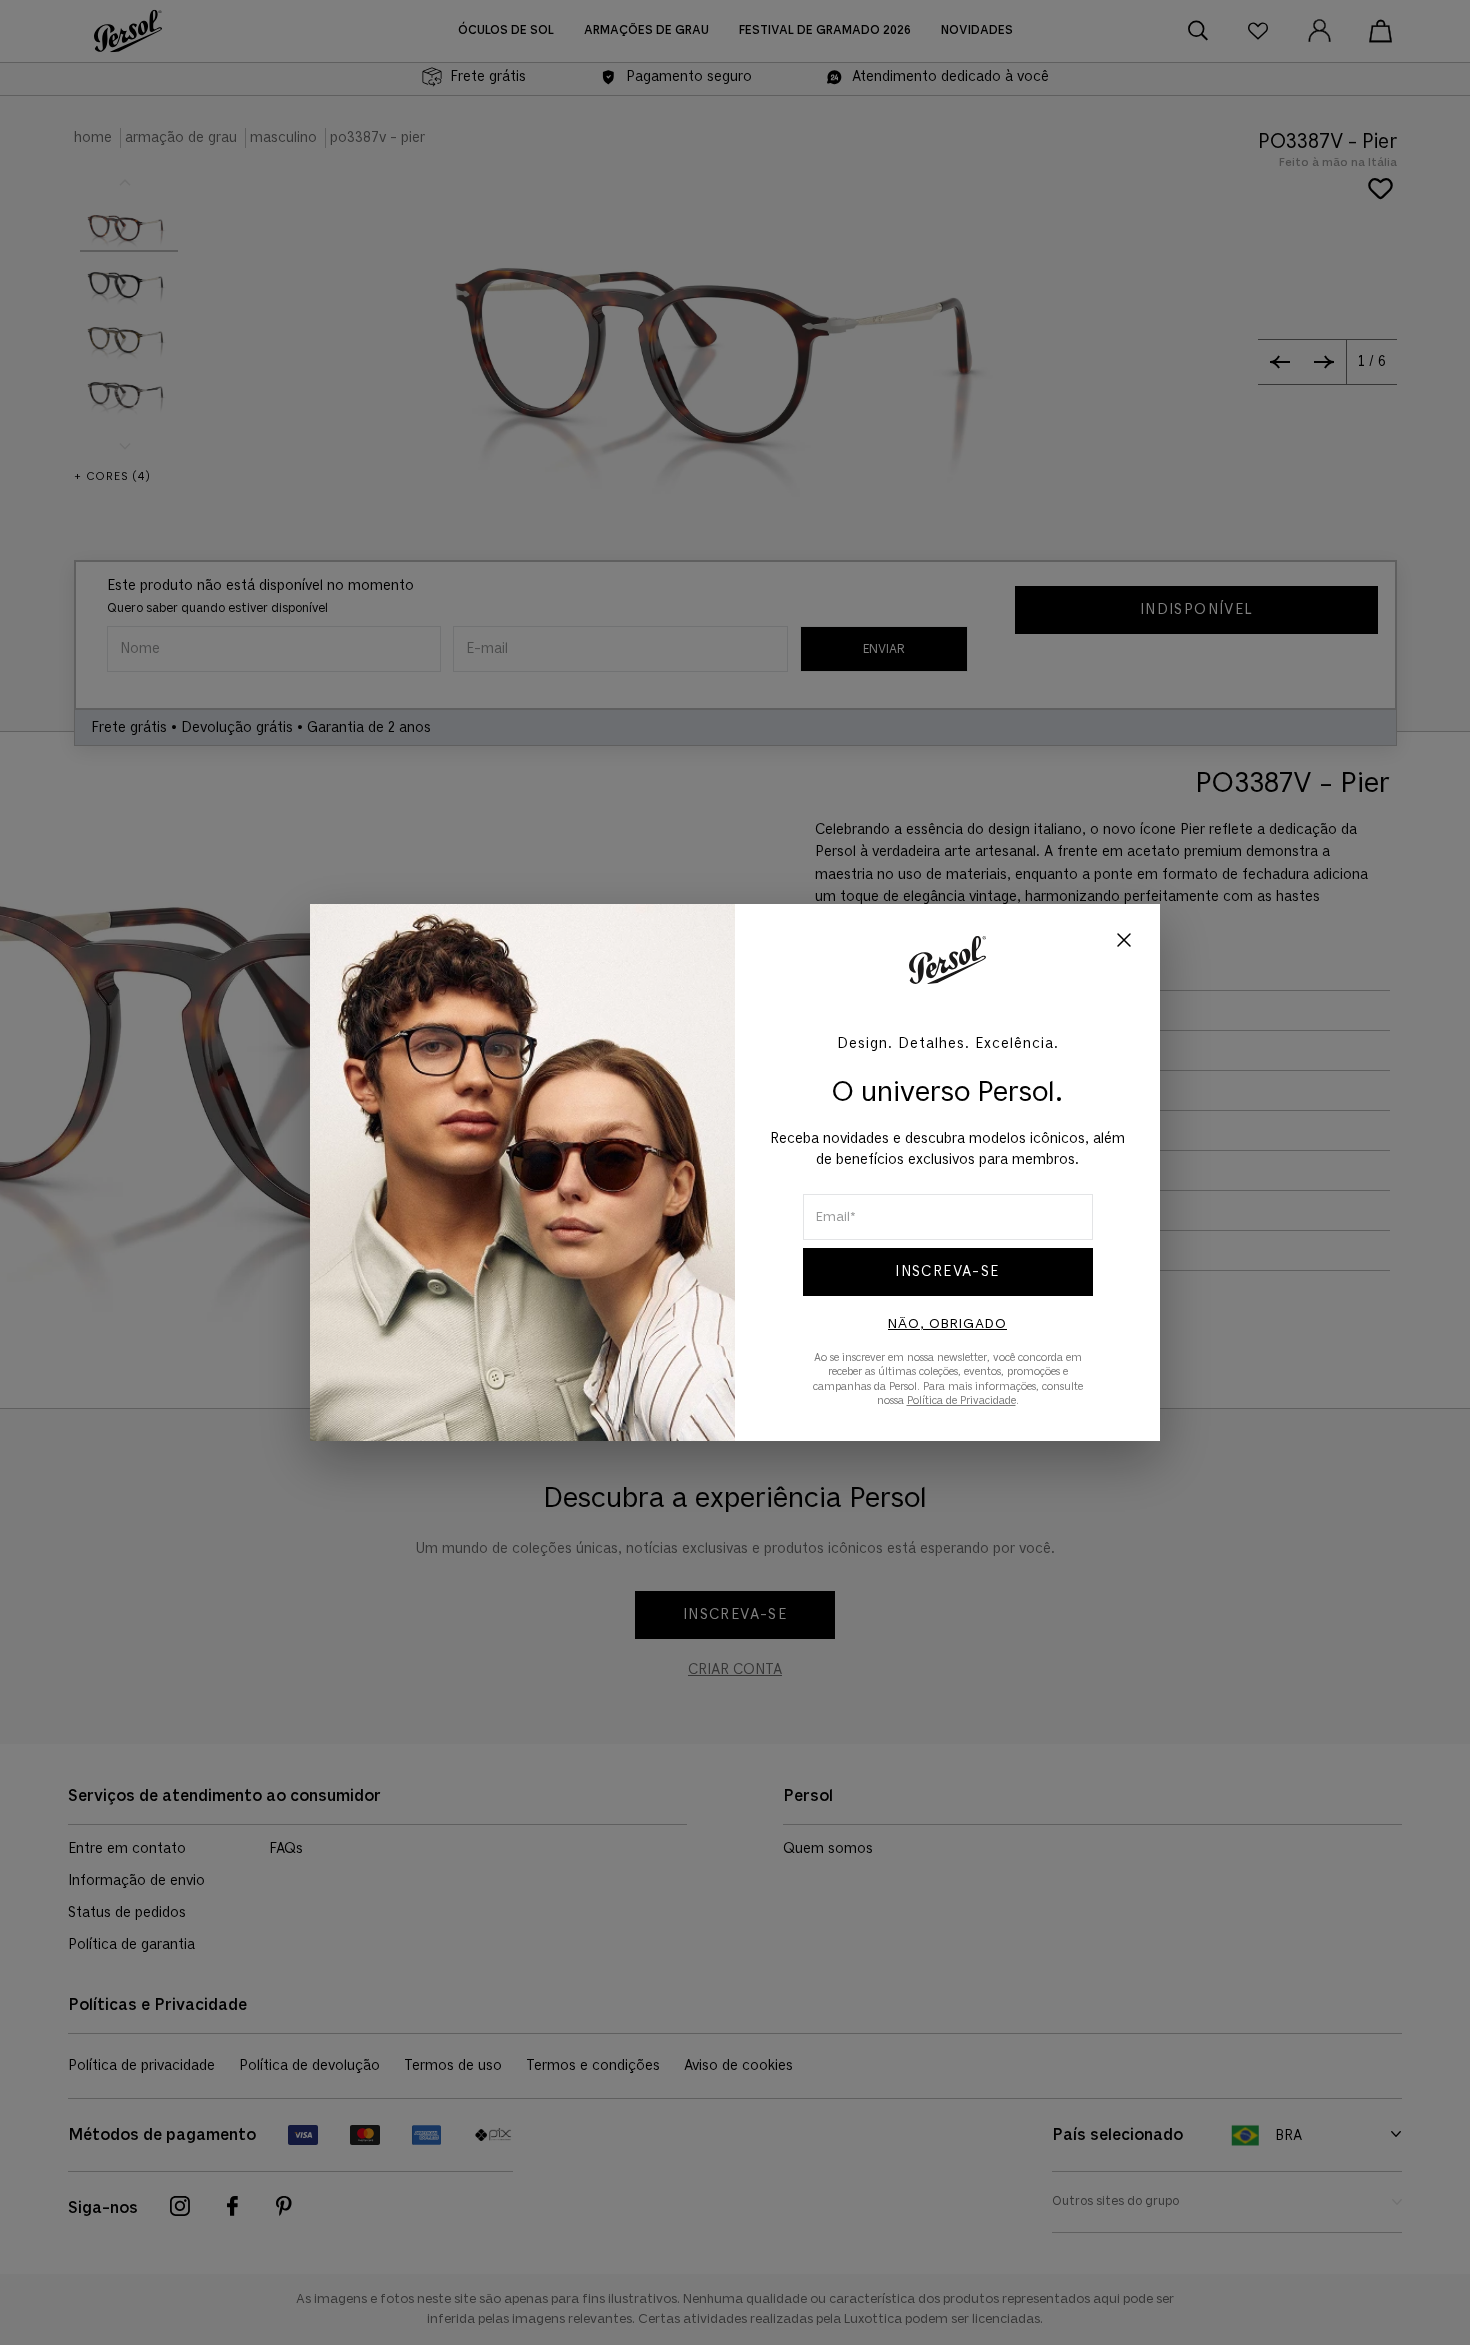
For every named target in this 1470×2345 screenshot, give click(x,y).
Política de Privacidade (961, 1400)
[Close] (1124, 942)
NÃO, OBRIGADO (947, 1324)
